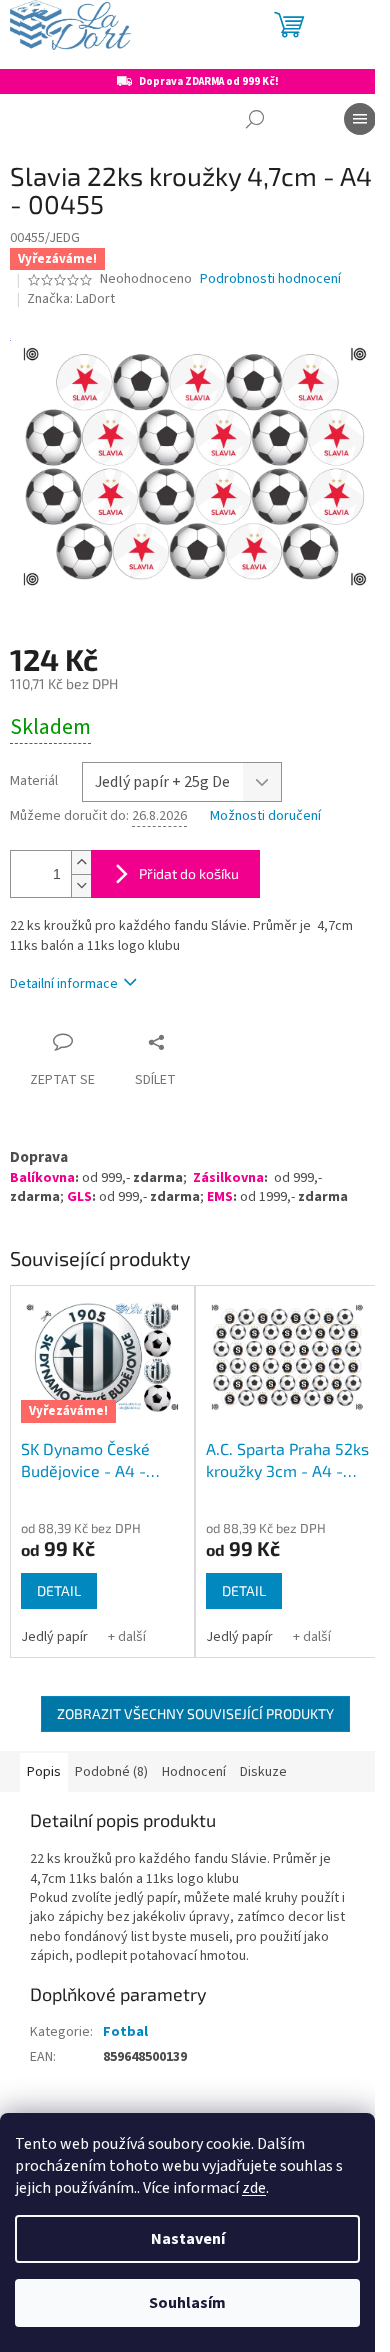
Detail (59, 1590)
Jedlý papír (54, 1637)
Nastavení (188, 2239)
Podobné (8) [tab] (111, 1772)
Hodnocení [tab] (194, 1772)
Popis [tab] (44, 1772)
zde (254, 2188)
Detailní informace (64, 984)
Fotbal (125, 2032)
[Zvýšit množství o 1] (81, 862)
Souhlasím (187, 2303)
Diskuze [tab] (263, 1772)
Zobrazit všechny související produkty (195, 1713)
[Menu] (360, 119)
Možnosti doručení (265, 816)
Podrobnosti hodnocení (270, 279)
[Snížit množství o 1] (81, 885)
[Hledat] (255, 119)
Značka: (71, 299)
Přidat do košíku (189, 873)
